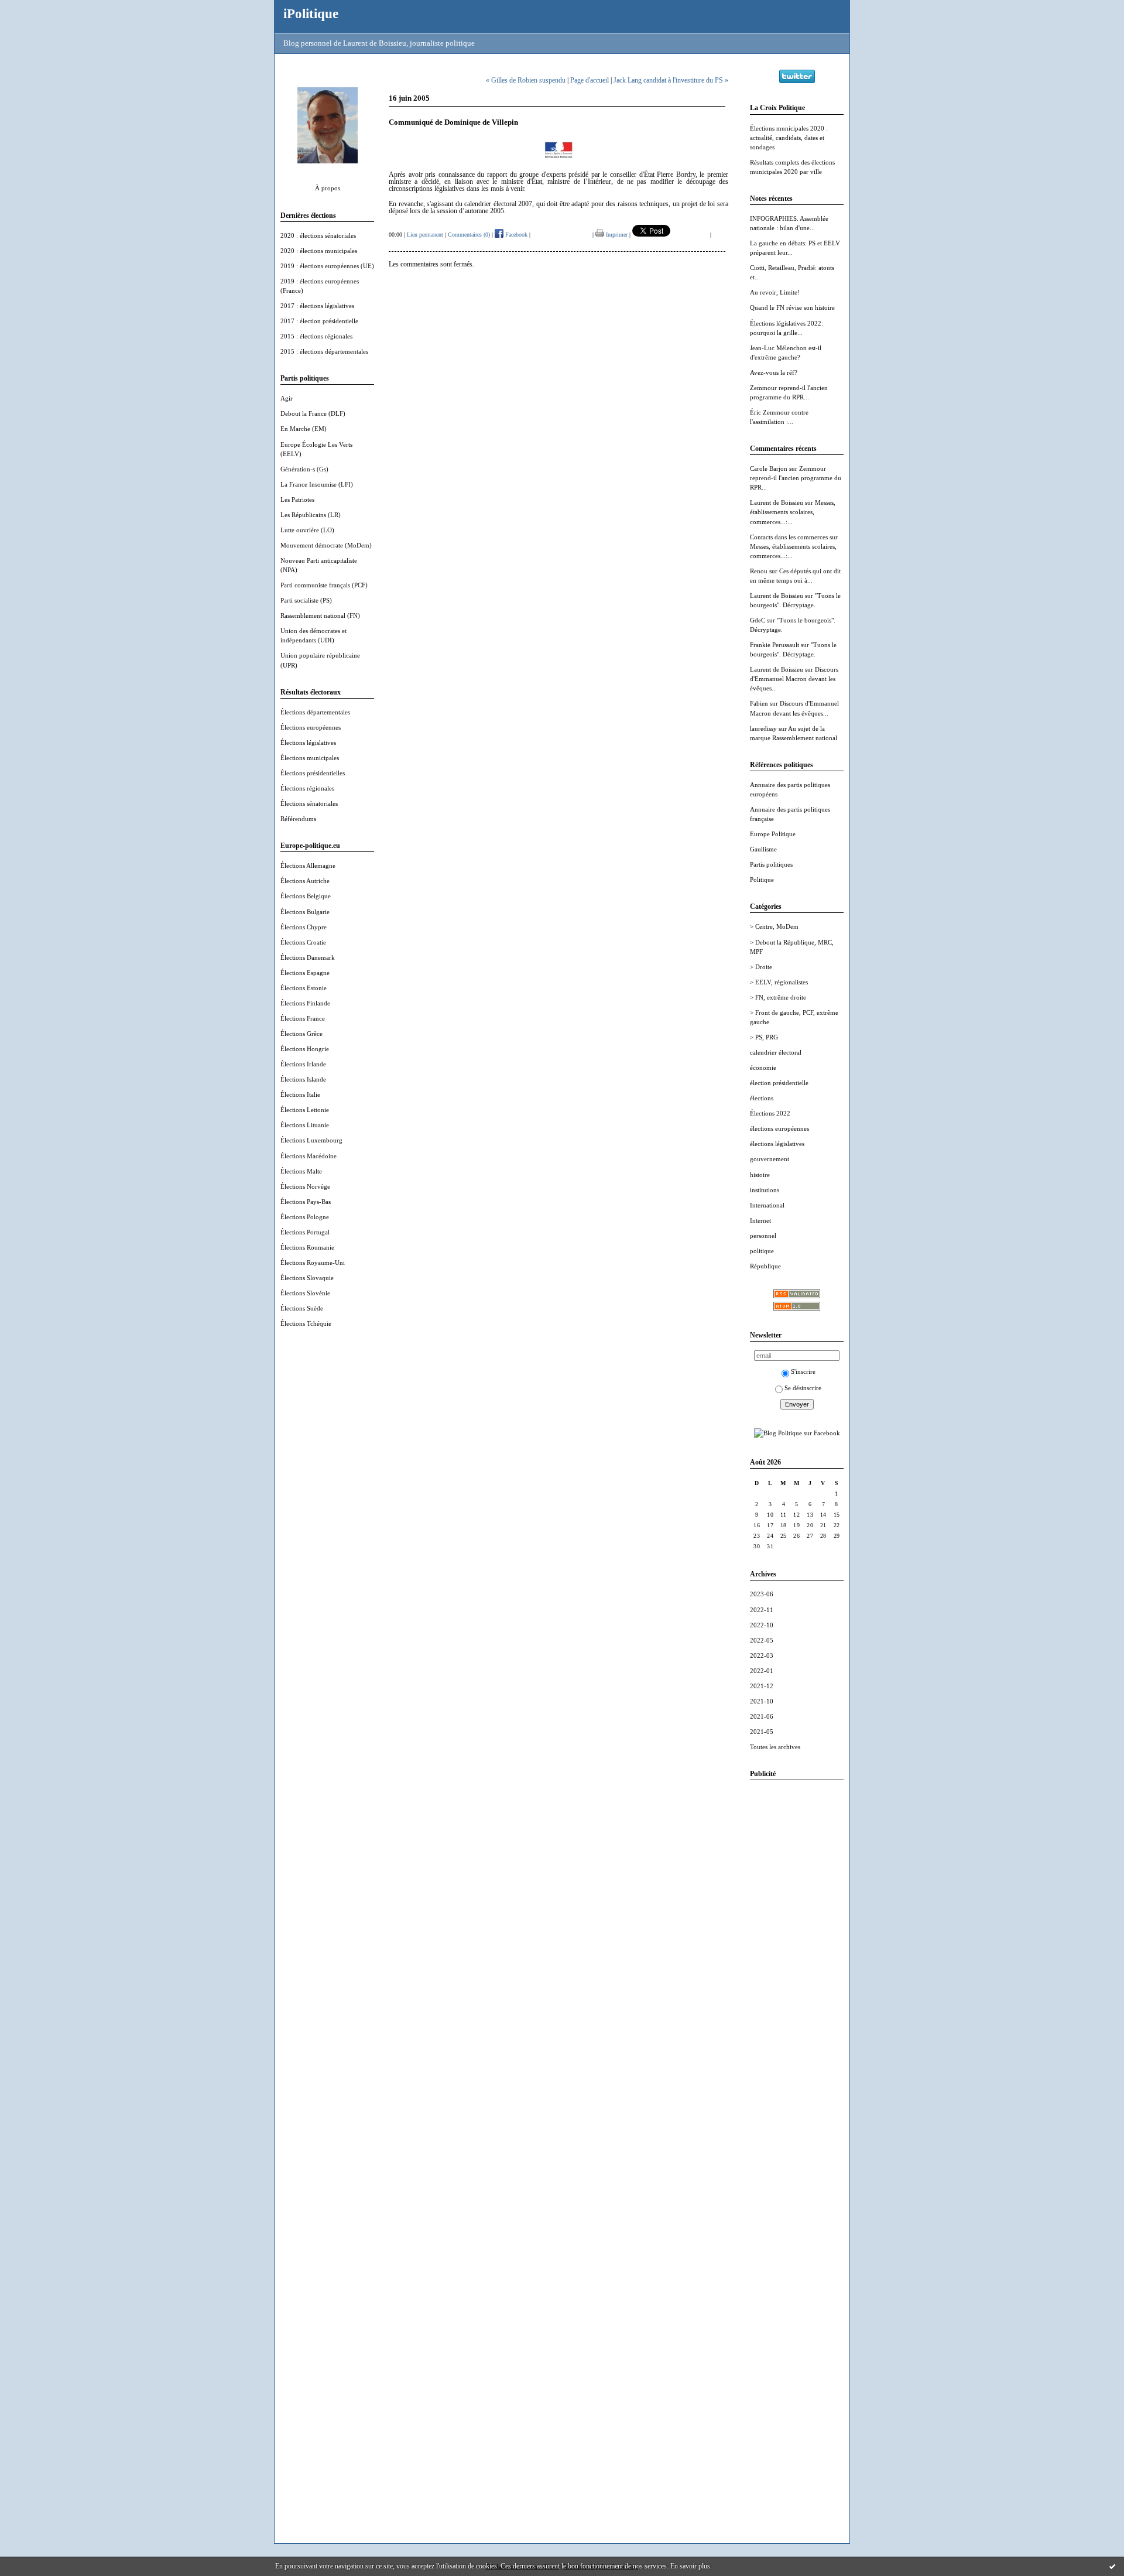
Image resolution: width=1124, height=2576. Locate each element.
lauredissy (763, 728)
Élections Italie (300, 1094)
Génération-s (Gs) (304, 469)
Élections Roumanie (307, 1247)
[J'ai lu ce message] (1112, 2566)
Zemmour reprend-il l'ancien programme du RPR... (796, 478)
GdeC (758, 620)
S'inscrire (803, 1371)
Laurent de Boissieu (777, 502)
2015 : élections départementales (324, 351)
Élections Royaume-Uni (313, 1263)
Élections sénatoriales (309, 803)
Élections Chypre (304, 927)
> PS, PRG (764, 1037)
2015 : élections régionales (316, 336)
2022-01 (762, 1671)
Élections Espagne (305, 973)
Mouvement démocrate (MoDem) (326, 545)
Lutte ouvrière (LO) (307, 530)
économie (763, 1068)
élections (762, 1098)
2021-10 (762, 1701)
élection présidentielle (779, 1083)
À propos (328, 188)
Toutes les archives (775, 1747)
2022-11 (762, 1610)
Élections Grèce (301, 1034)
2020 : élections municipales (319, 251)
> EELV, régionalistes (779, 982)
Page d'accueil (590, 80)
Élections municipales (310, 758)
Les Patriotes (297, 500)
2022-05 (762, 1640)
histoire (760, 1175)
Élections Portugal (305, 1232)
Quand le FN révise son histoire (792, 307)
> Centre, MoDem (774, 926)
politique (762, 1251)
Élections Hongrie (305, 1049)
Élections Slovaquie (307, 1278)
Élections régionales (307, 788)
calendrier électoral (776, 1052)
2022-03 (762, 1655)
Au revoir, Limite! (775, 292)
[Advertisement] (797, 1965)
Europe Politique (773, 834)
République (765, 1266)
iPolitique (311, 13)
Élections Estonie (304, 988)
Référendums (298, 819)
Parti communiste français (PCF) (324, 585)
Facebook (515, 235)
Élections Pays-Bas (306, 1202)
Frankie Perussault (775, 645)
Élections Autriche (305, 881)
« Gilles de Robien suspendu (526, 80)
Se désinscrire (803, 1388)
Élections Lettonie (305, 1110)
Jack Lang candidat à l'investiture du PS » (671, 80)
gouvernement (770, 1159)
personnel (763, 1236)
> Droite (761, 967)
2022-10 (762, 1625)
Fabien (759, 703)
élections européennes (779, 1128)
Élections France (303, 1018)
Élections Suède (302, 1308)
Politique (762, 880)
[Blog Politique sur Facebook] (797, 1433)
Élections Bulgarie (305, 912)
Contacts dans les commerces (789, 537)
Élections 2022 (770, 1113)
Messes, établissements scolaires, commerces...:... (793, 512)
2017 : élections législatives (317, 306)
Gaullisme (763, 849)
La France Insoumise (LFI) (317, 484)
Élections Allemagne (308, 865)
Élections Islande (303, 1079)
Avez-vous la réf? (774, 372)
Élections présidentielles (313, 773)
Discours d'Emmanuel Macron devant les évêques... (794, 679)
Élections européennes (311, 727)
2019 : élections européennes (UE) (327, 266)
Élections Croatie (303, 942)
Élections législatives (308, 743)
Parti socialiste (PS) (306, 600)
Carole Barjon (769, 468)
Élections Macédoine (309, 1156)
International (767, 1205)
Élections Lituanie (305, 1125)
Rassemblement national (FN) (320, 615)
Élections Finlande (305, 1003)
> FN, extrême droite (778, 997)
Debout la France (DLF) (313, 413)
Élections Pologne (305, 1217)
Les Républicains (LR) (311, 515)
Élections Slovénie (305, 1293)
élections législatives (777, 1144)
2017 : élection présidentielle (319, 321)
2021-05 (762, 1732)
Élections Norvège (305, 1186)
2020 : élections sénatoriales (318, 235)
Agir (287, 398)
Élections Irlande (303, 1064)
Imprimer (616, 235)
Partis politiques (771, 864)
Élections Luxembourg (311, 1140)
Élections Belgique (306, 896)
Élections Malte (301, 1171)
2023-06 (762, 1594)
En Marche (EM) (304, 429)
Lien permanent (425, 235)
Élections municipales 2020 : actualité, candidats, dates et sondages (789, 138)
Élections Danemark (308, 957)
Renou (759, 571)
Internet (760, 1220)
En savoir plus (690, 2566)
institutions (765, 1190)
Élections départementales (315, 712)
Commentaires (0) (469, 235)
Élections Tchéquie (306, 1323)
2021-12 (762, 1686)
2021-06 (762, 1716)
